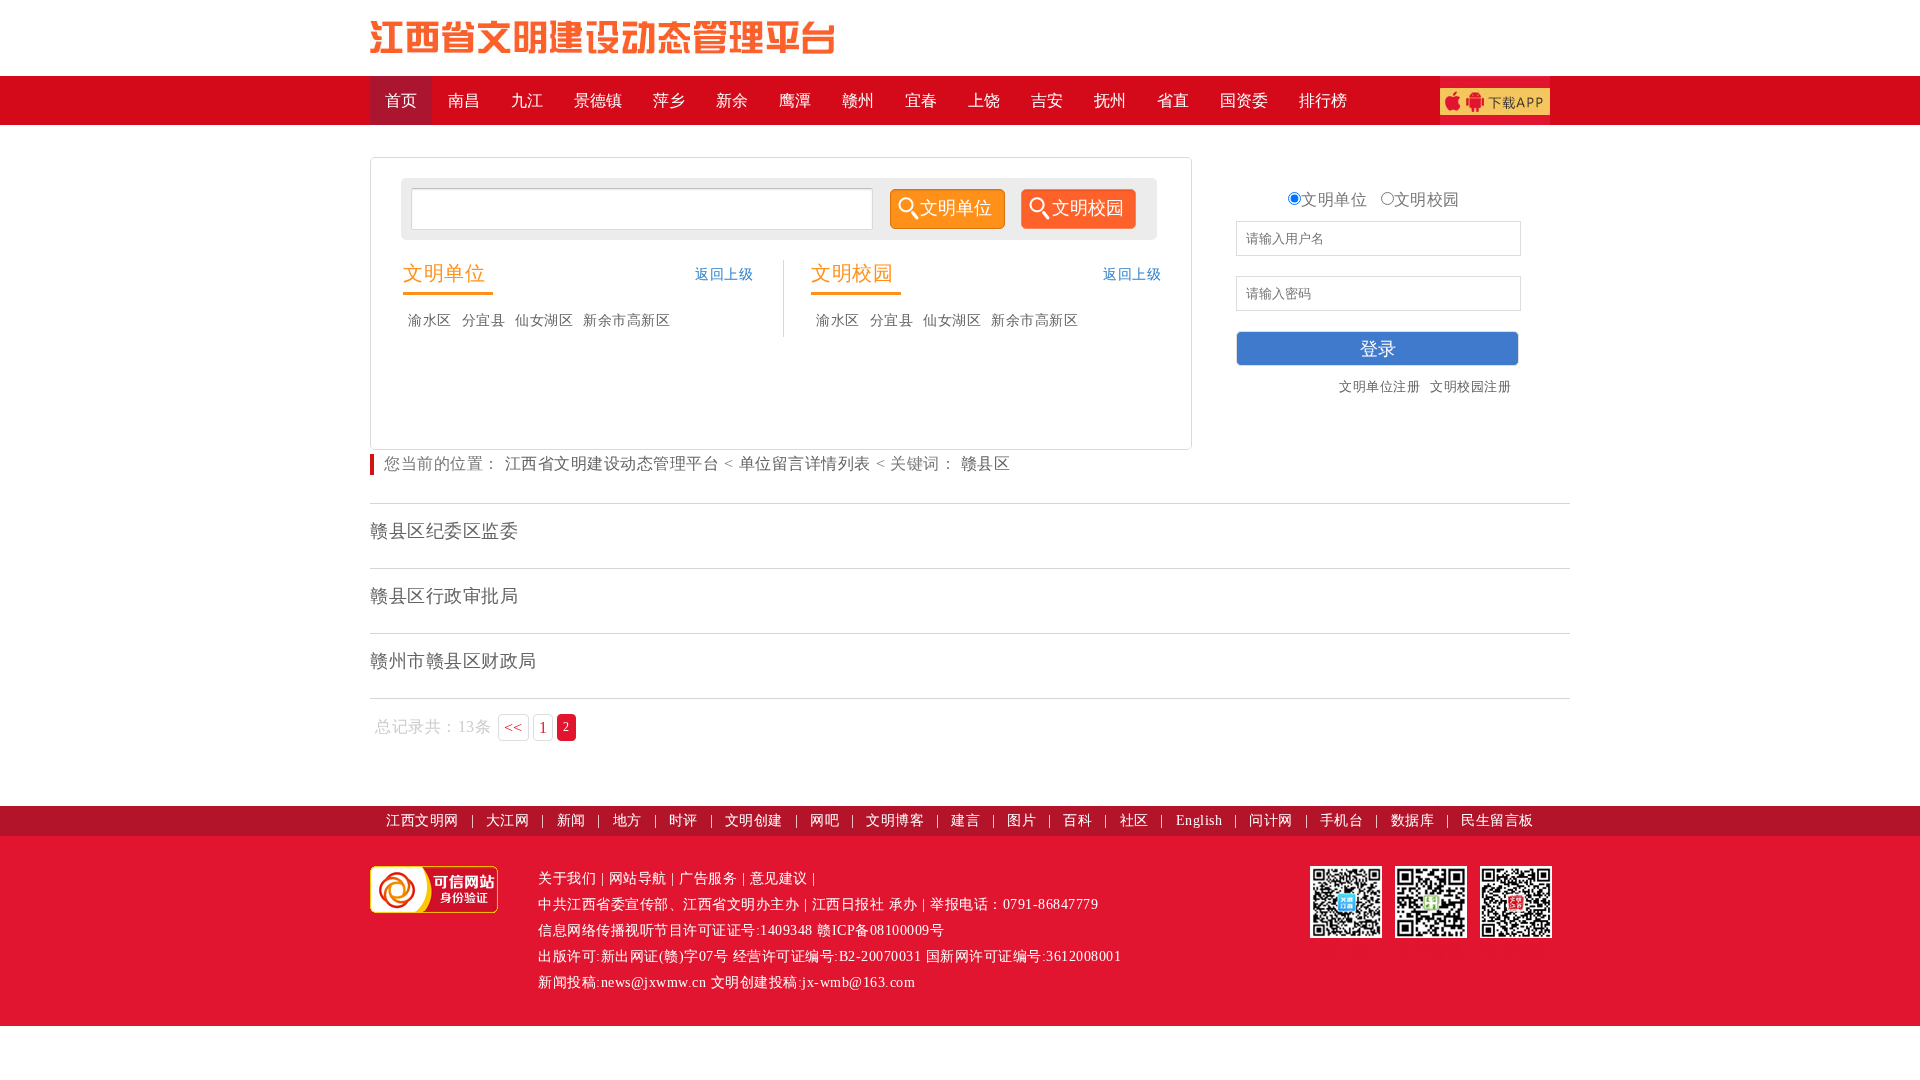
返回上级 (724, 274)
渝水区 (430, 320)
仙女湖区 (544, 320)
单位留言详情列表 (805, 463)
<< (513, 727)
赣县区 (983, 463)
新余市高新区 (626, 320)
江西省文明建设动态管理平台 (612, 463)
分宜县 (484, 320)
